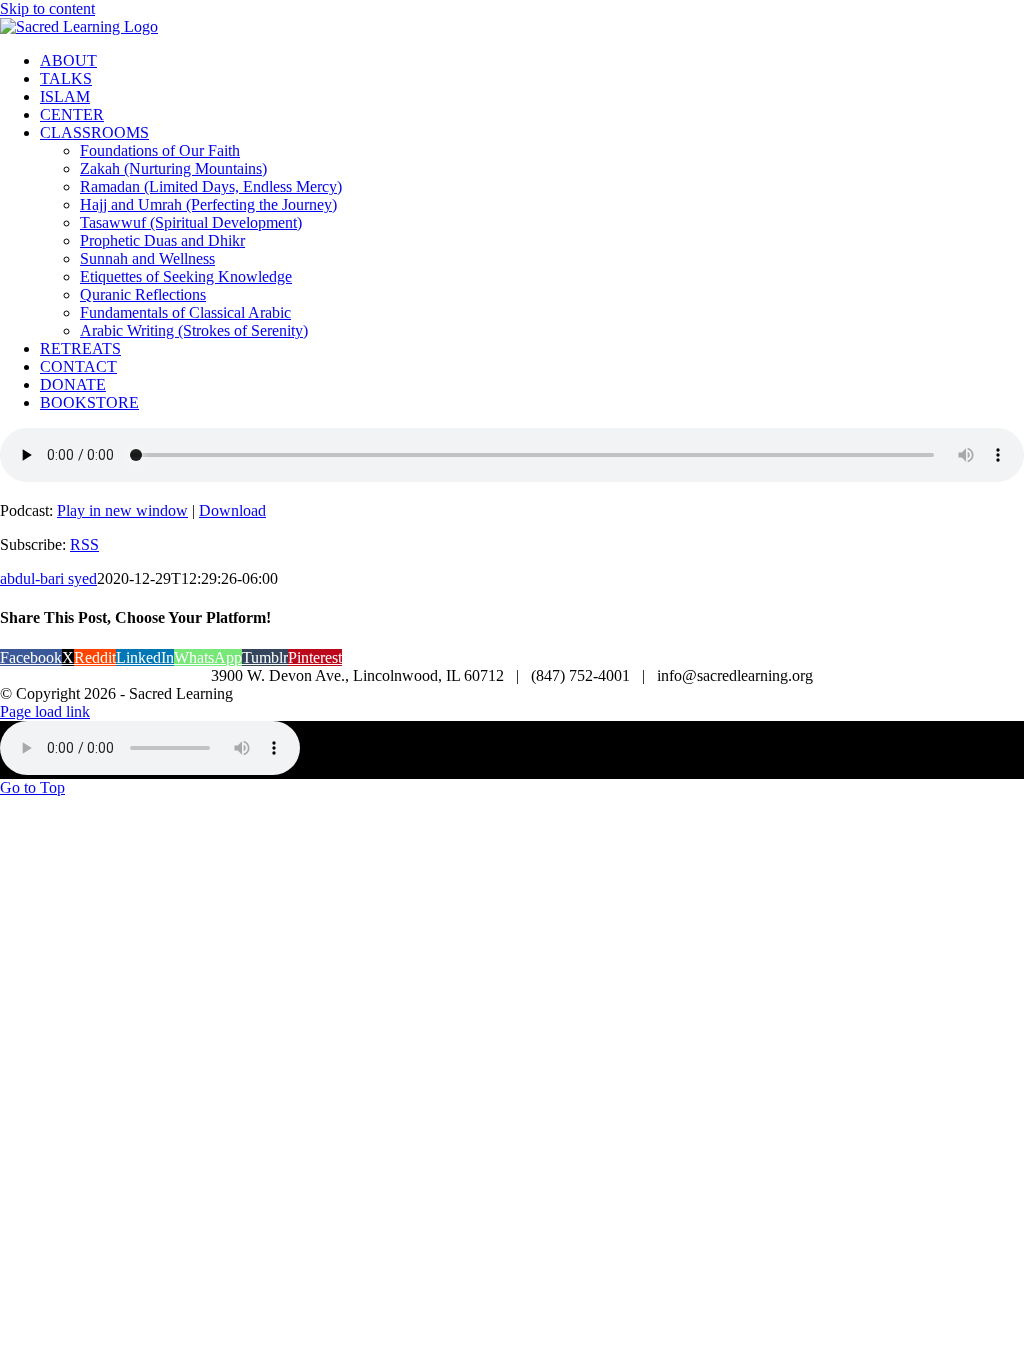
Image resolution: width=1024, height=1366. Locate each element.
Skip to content (47, 8)
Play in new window (122, 510)
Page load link (45, 711)
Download (232, 510)
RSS (84, 544)
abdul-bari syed (48, 578)
